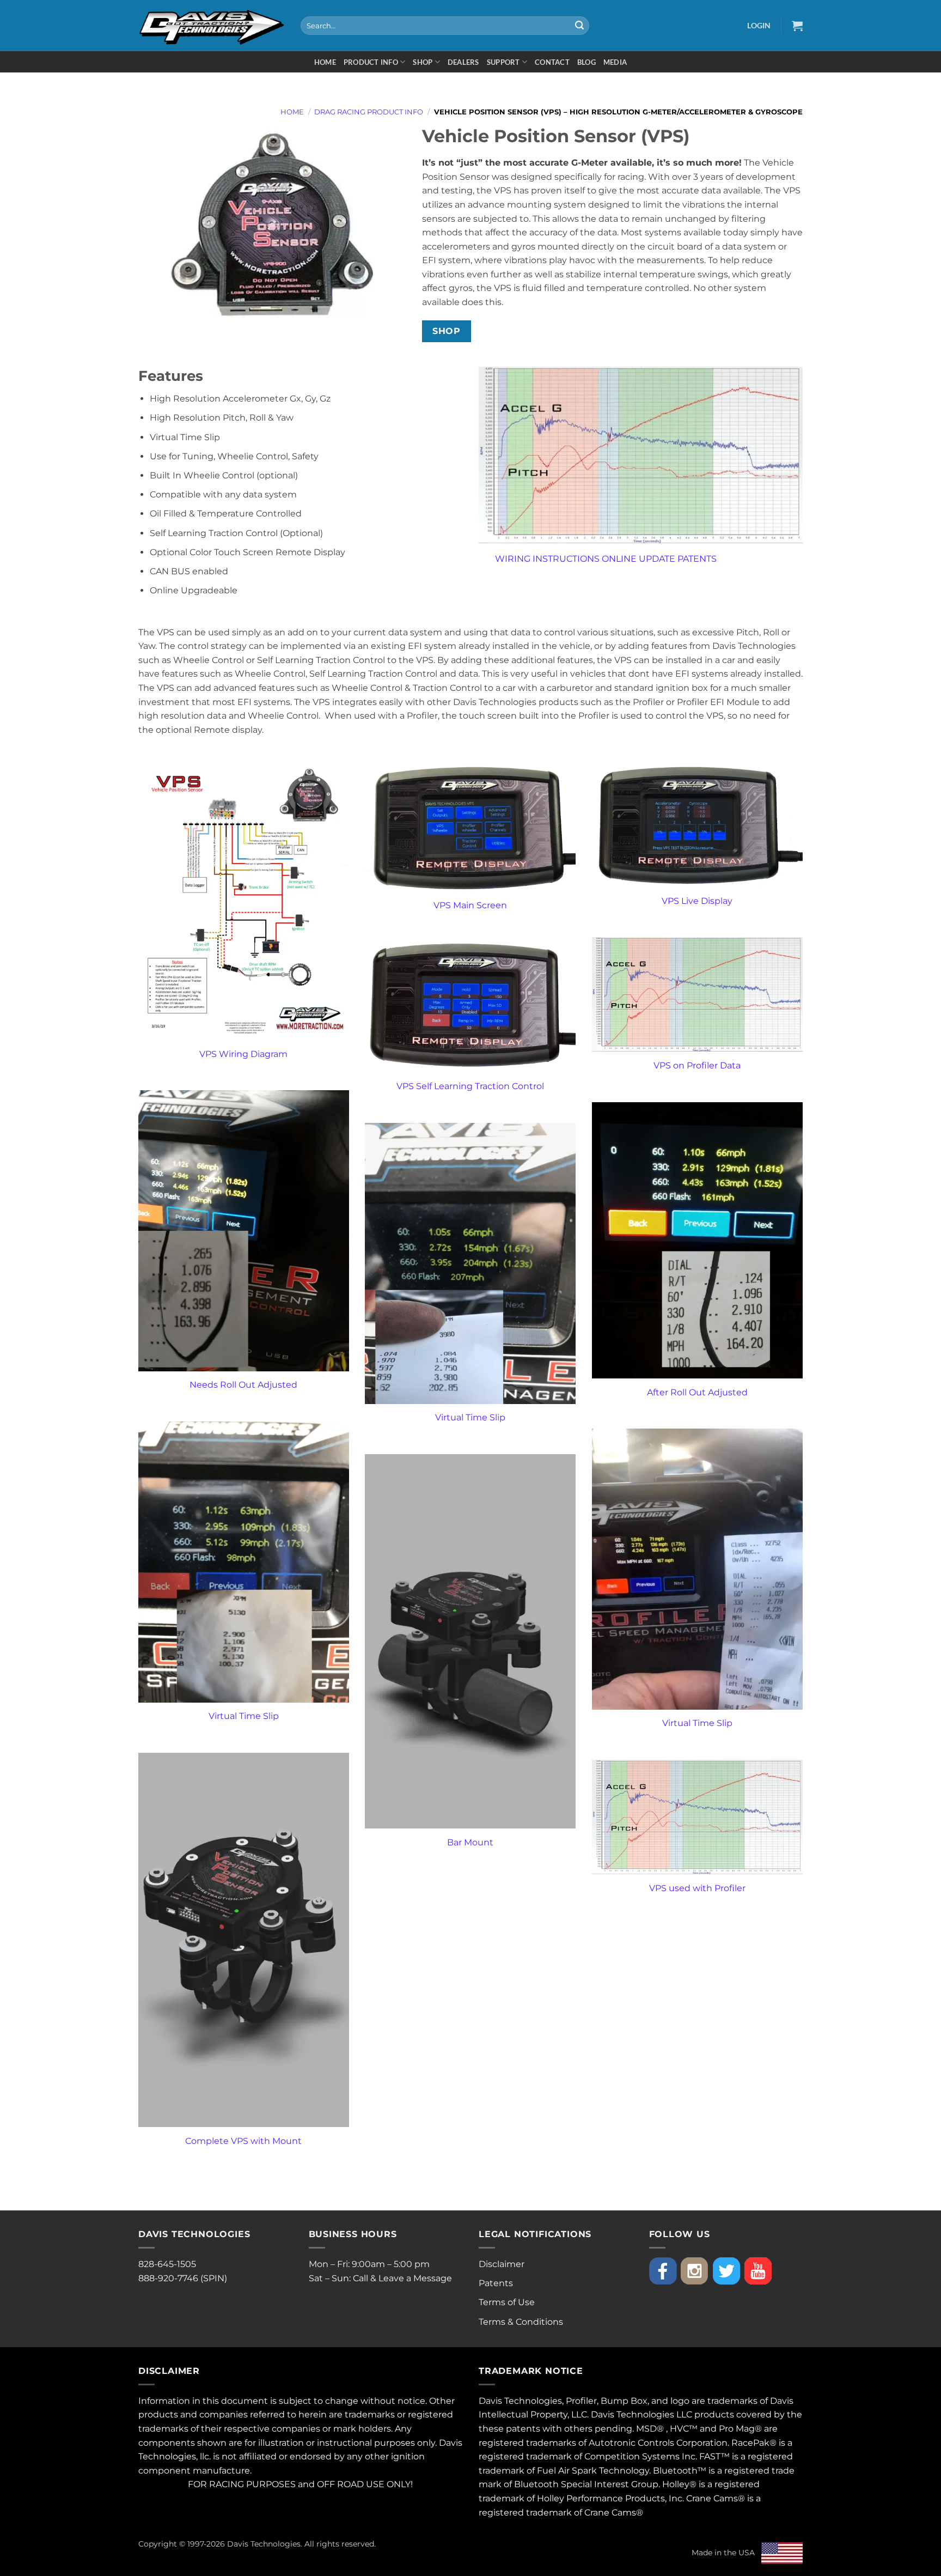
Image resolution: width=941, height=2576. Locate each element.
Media (615, 62)
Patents (496, 2283)
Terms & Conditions (521, 2322)
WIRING (513, 559)
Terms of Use (507, 2302)
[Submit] (579, 26)
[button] (759, 25)
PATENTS (697, 559)
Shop (423, 62)
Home (325, 62)
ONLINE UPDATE (638, 559)
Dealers (463, 62)
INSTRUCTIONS (566, 559)
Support (503, 62)
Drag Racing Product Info (369, 112)
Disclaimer (502, 2264)
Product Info (371, 62)
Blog (586, 62)
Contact (552, 62)
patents (523, 2429)
